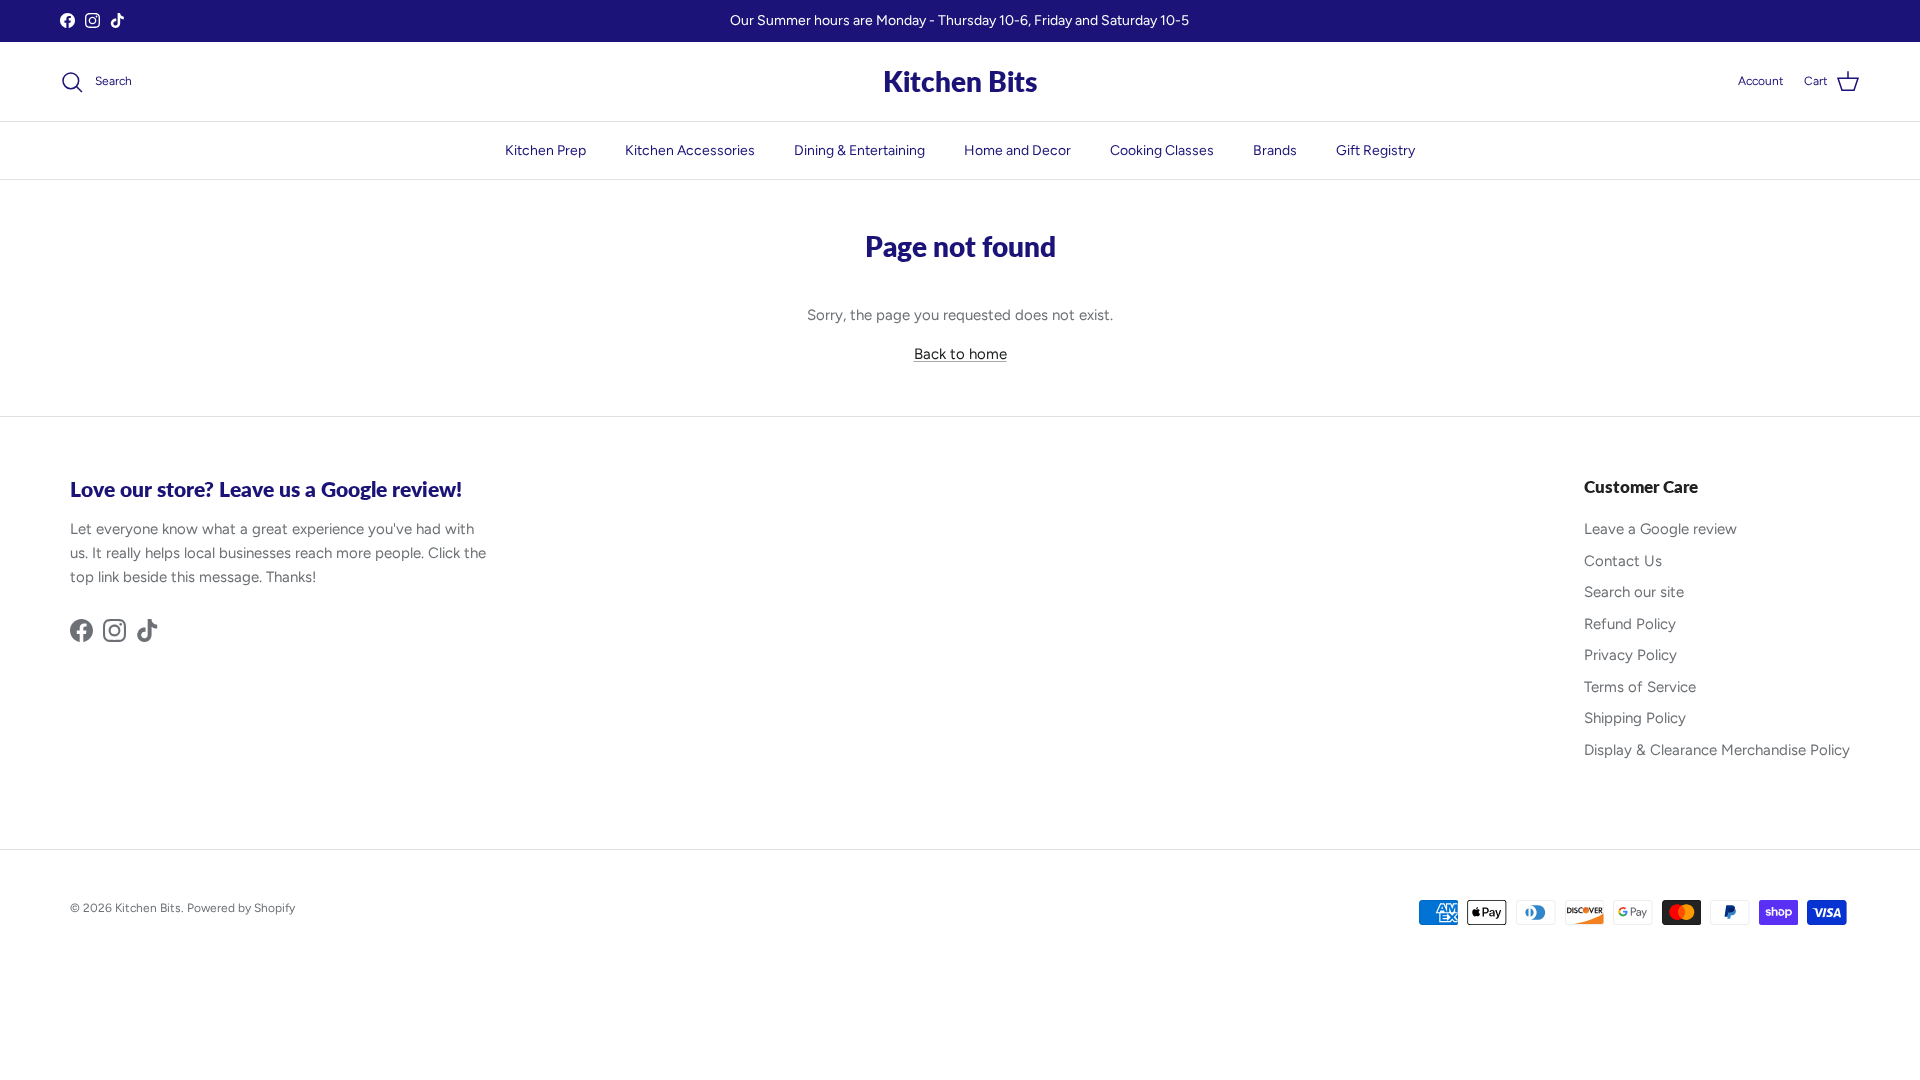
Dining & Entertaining (859, 150)
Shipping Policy (1635, 718)
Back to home (960, 354)
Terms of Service (1640, 687)
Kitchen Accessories (690, 150)
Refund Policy (1630, 624)
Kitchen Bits (148, 908)
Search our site (1634, 592)
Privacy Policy (1630, 655)
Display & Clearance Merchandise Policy (1717, 750)
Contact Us (1623, 561)
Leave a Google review (1660, 529)
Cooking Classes (1162, 150)
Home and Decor (1017, 150)
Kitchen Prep (545, 150)
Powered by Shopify (241, 908)
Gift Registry (1375, 150)
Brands (1275, 150)
